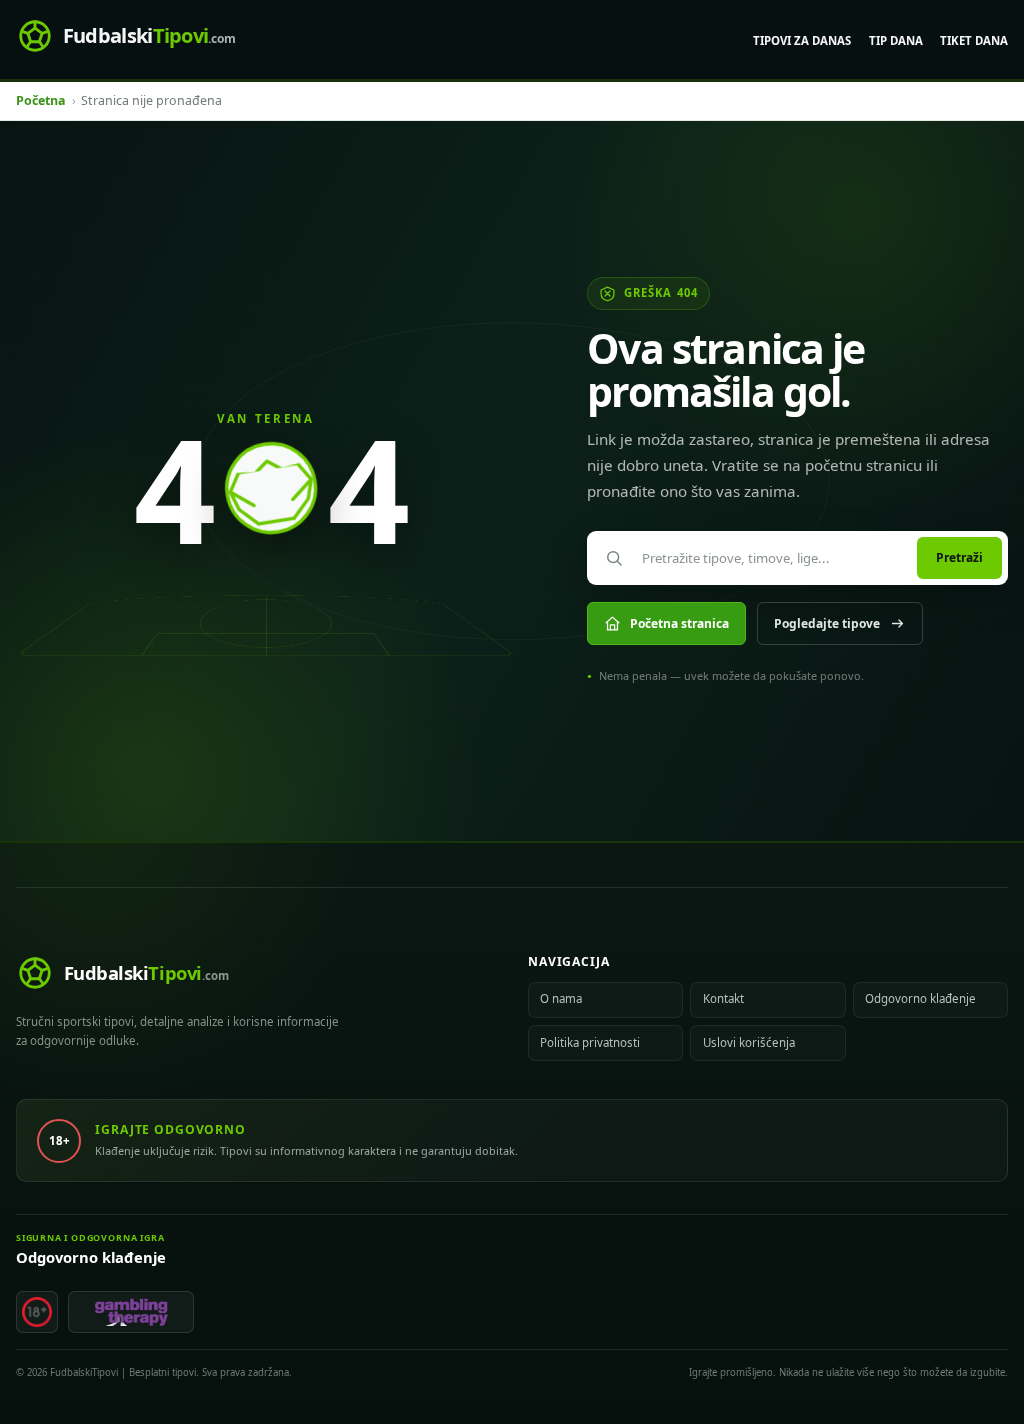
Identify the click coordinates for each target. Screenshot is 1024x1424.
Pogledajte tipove (827, 623)
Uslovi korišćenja (749, 1042)
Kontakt (723, 998)
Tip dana (896, 40)
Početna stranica (679, 623)
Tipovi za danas (802, 40)
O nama (561, 998)
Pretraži (959, 557)
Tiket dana (974, 40)
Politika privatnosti (590, 1042)
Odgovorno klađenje (920, 998)
